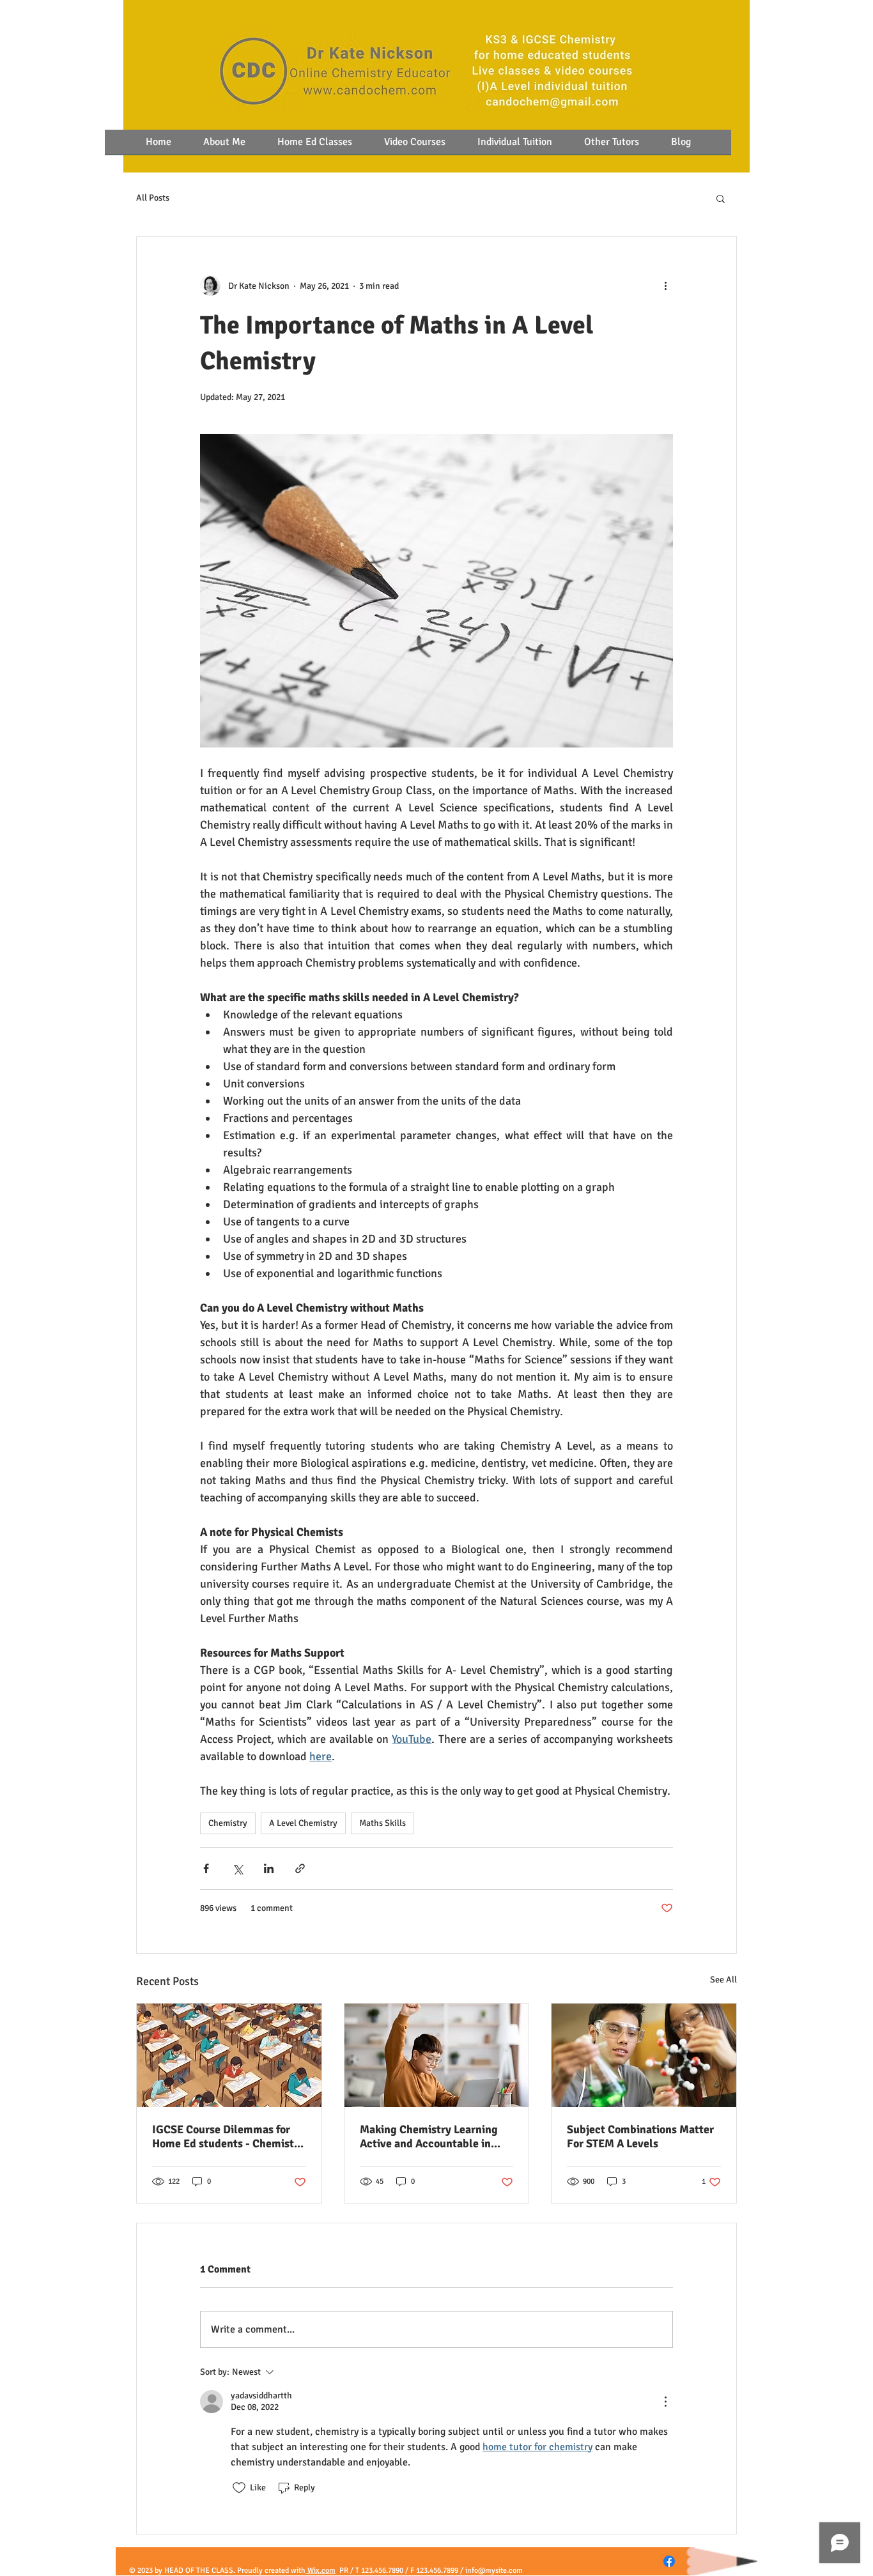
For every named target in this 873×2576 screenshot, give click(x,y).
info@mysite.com (494, 2571)
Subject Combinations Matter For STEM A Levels (640, 2136)
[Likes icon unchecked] (239, 2488)
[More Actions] (665, 2402)
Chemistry (228, 1823)
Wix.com (321, 2571)
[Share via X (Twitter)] (237, 1868)
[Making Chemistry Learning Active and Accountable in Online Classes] (437, 2055)
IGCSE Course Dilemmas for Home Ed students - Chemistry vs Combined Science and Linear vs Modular (228, 2136)
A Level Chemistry (303, 1823)
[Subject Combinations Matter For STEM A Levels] (644, 2055)
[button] (721, 198)
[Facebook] (669, 2561)
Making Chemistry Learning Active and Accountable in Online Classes (429, 2136)
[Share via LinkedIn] (269, 1868)
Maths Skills (382, 1823)
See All (723, 1980)
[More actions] (665, 286)
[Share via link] (300, 1868)
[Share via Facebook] (206, 1868)
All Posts (153, 198)
